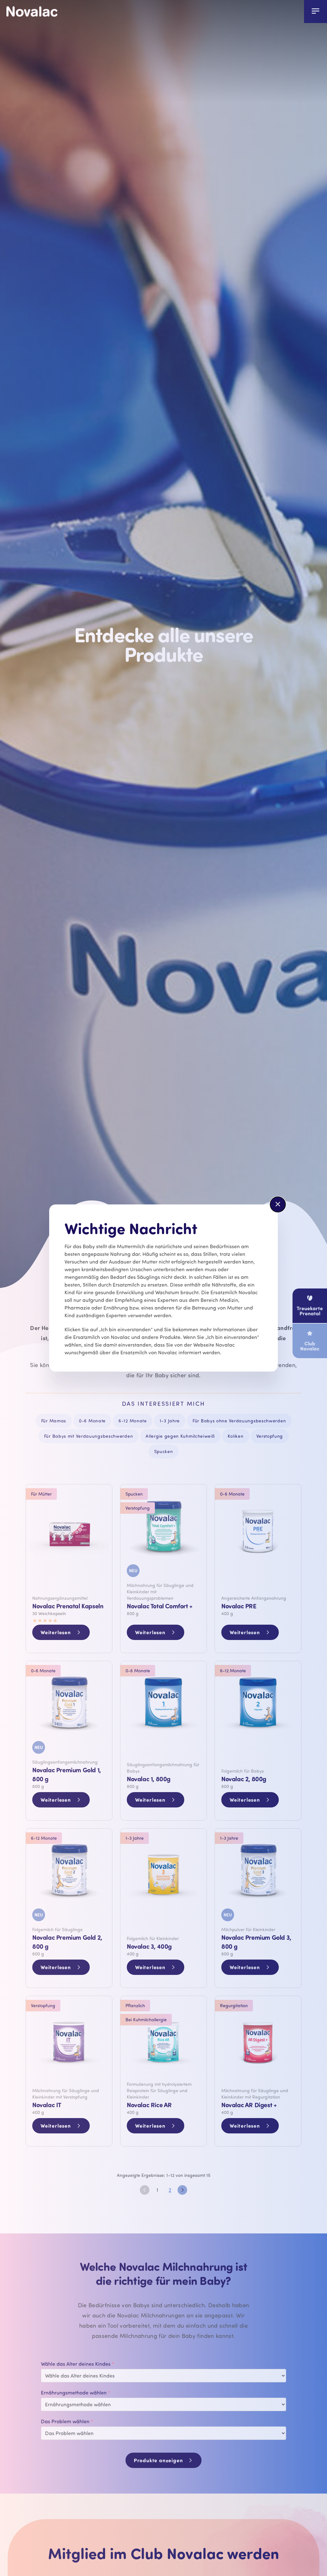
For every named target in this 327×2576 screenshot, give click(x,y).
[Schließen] (278, 1204)
